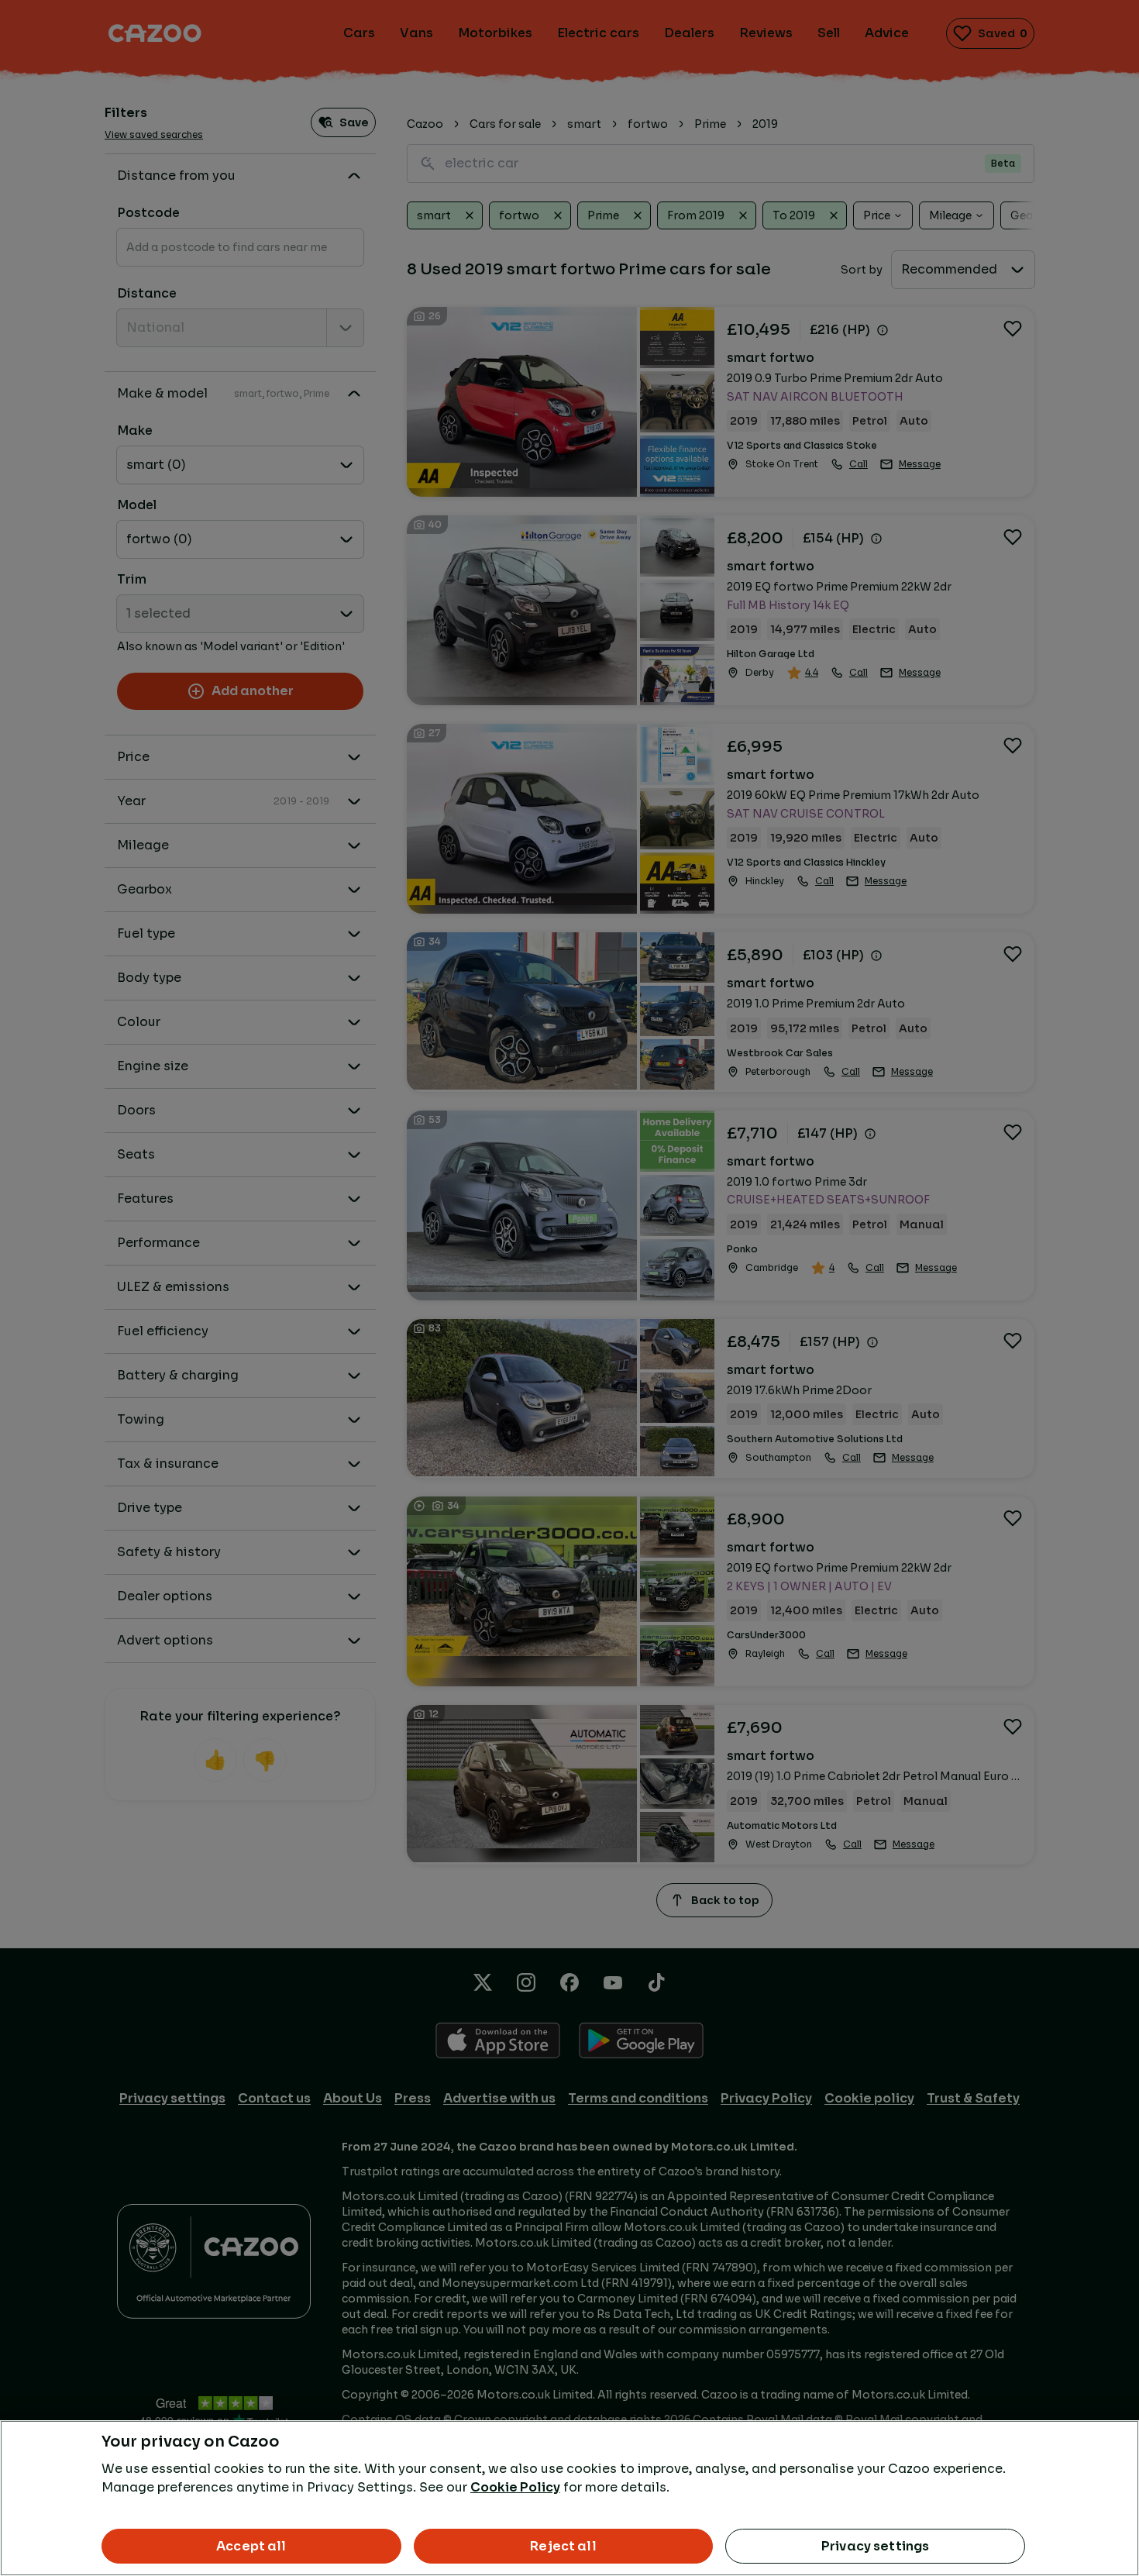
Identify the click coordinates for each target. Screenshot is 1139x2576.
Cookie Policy (515, 2487)
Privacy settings (876, 2546)
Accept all (251, 2546)
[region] (569, 2498)
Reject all (563, 2546)
